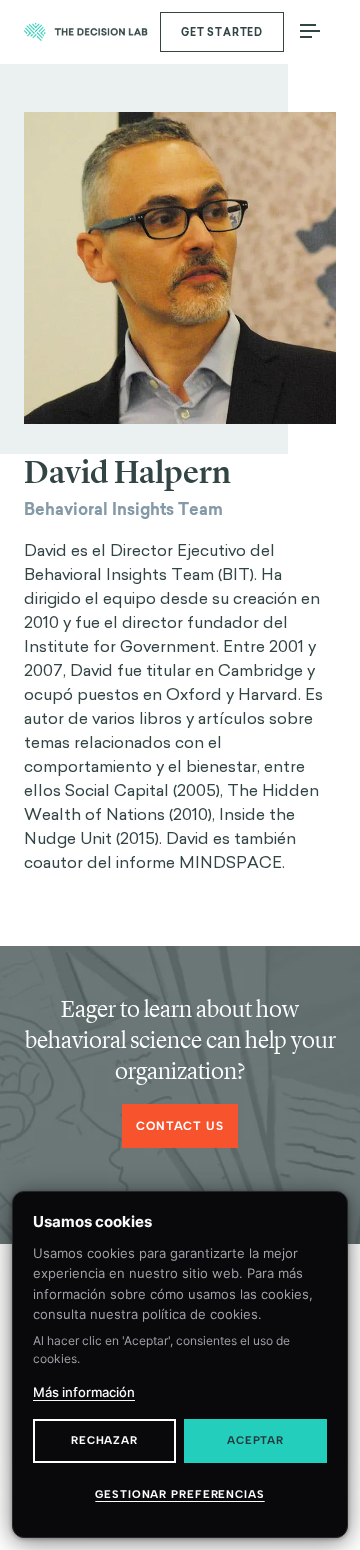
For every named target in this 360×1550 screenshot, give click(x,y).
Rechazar (104, 1440)
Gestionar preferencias (179, 1494)
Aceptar (255, 1440)
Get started (222, 32)
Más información (84, 1392)
